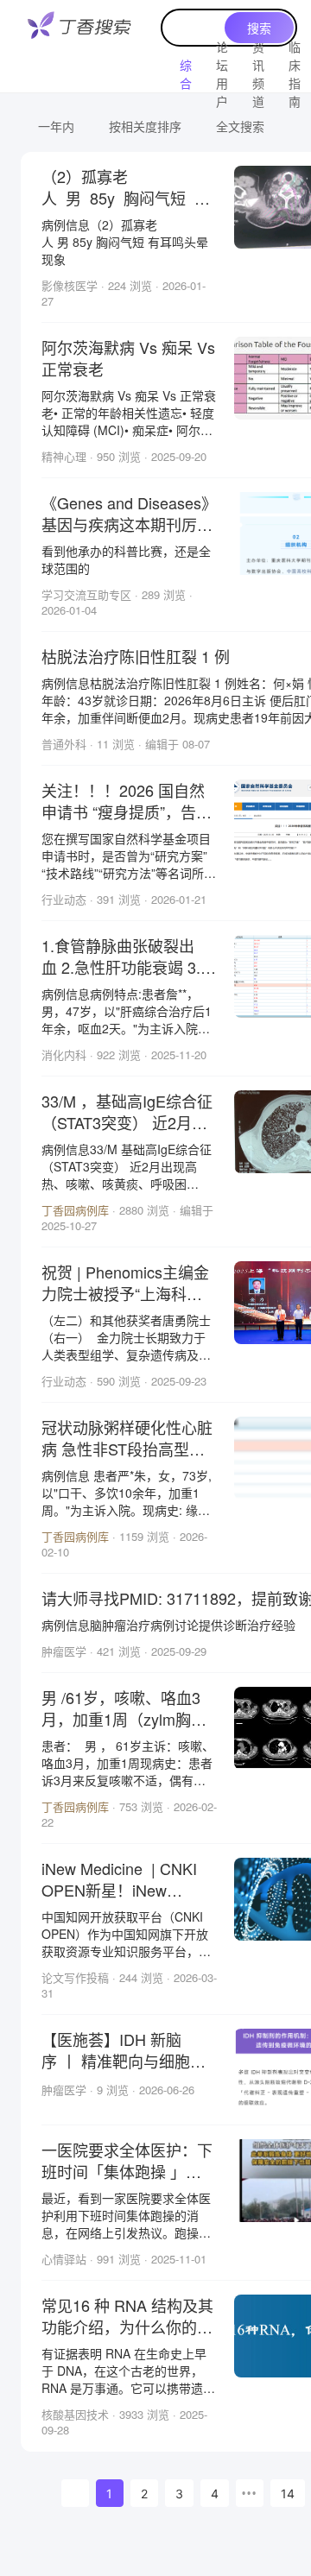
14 (288, 2494)
